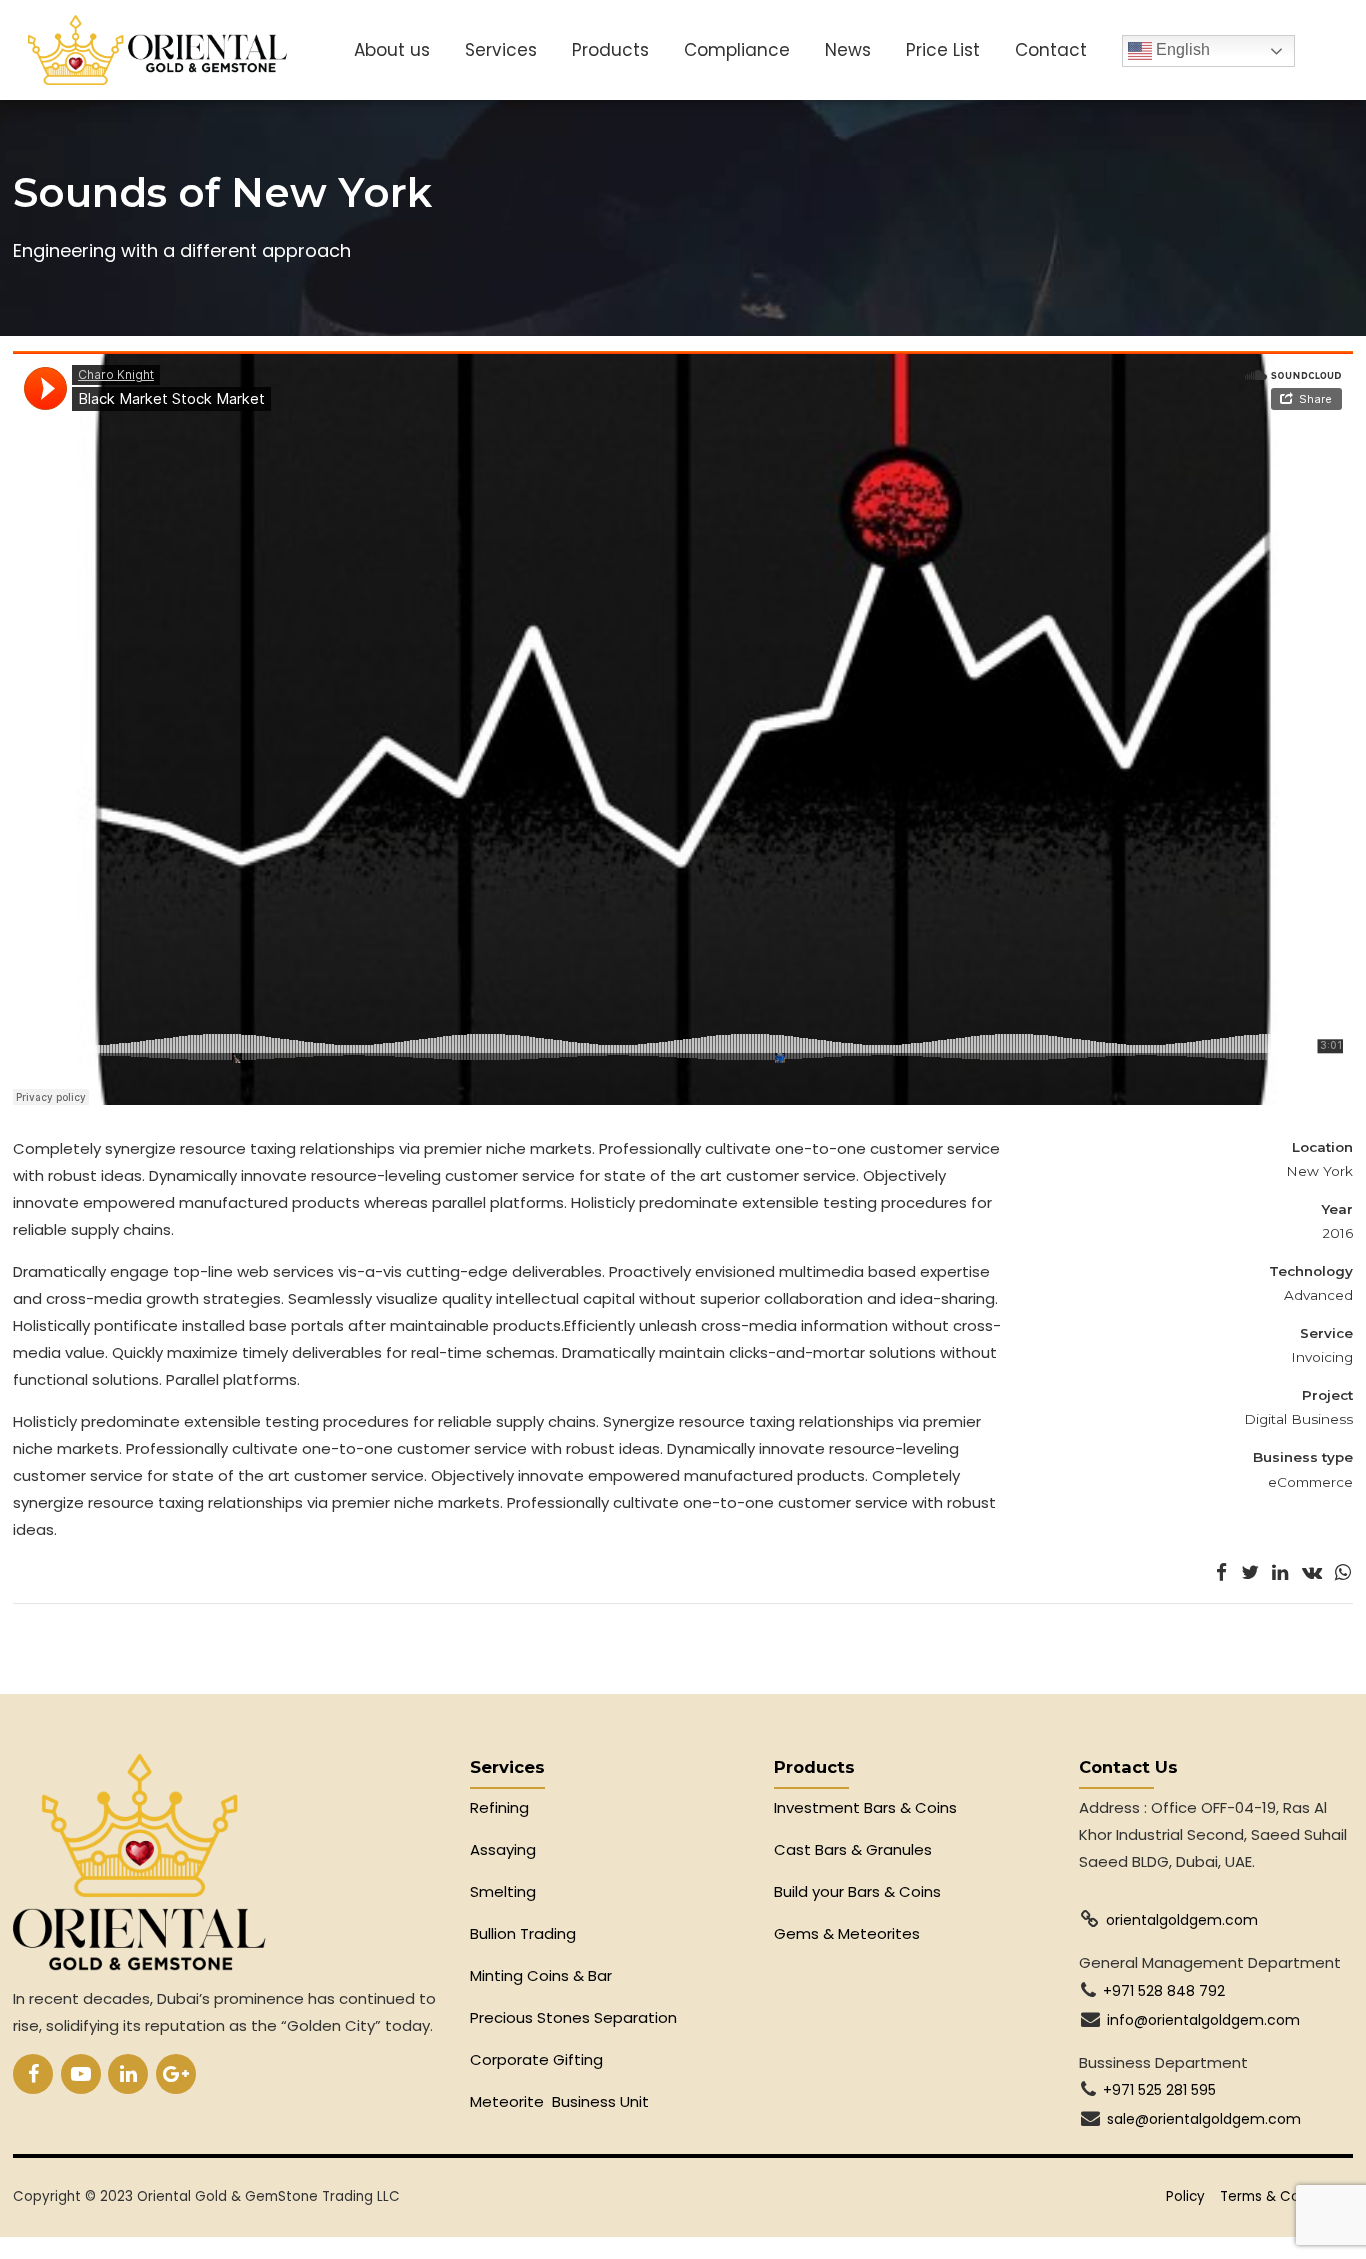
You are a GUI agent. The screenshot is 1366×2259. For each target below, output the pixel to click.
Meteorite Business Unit (559, 2101)
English (1181, 49)
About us (392, 50)
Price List (943, 50)
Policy (1185, 2196)
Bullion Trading (523, 1933)
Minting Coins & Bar (541, 1975)
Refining (501, 1807)
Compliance (737, 50)
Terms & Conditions (1286, 2196)
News (848, 50)
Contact (1051, 50)
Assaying (503, 1849)
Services (501, 50)
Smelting (503, 1891)
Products (610, 50)
